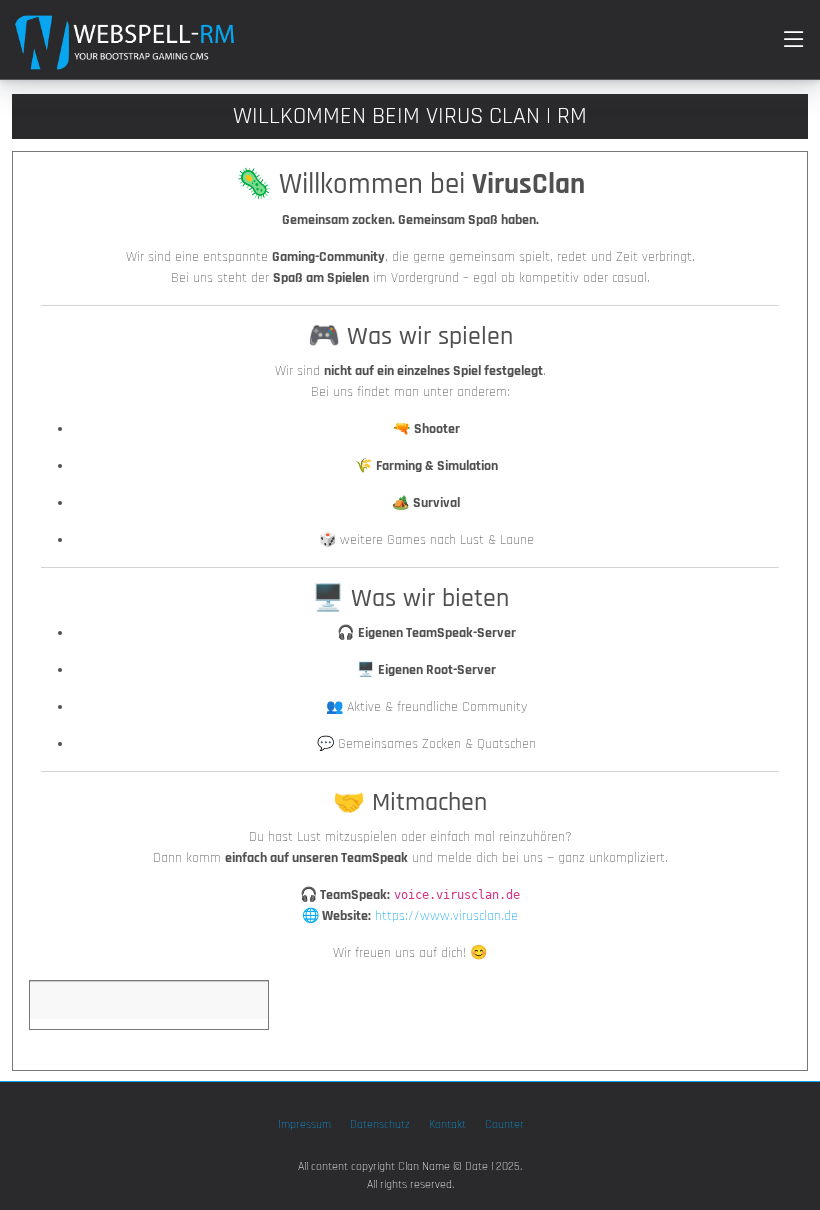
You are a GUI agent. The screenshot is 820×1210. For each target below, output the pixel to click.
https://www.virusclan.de (446, 916)
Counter (504, 1124)
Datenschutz (380, 1124)
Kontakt (447, 1124)
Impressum (304, 1124)
